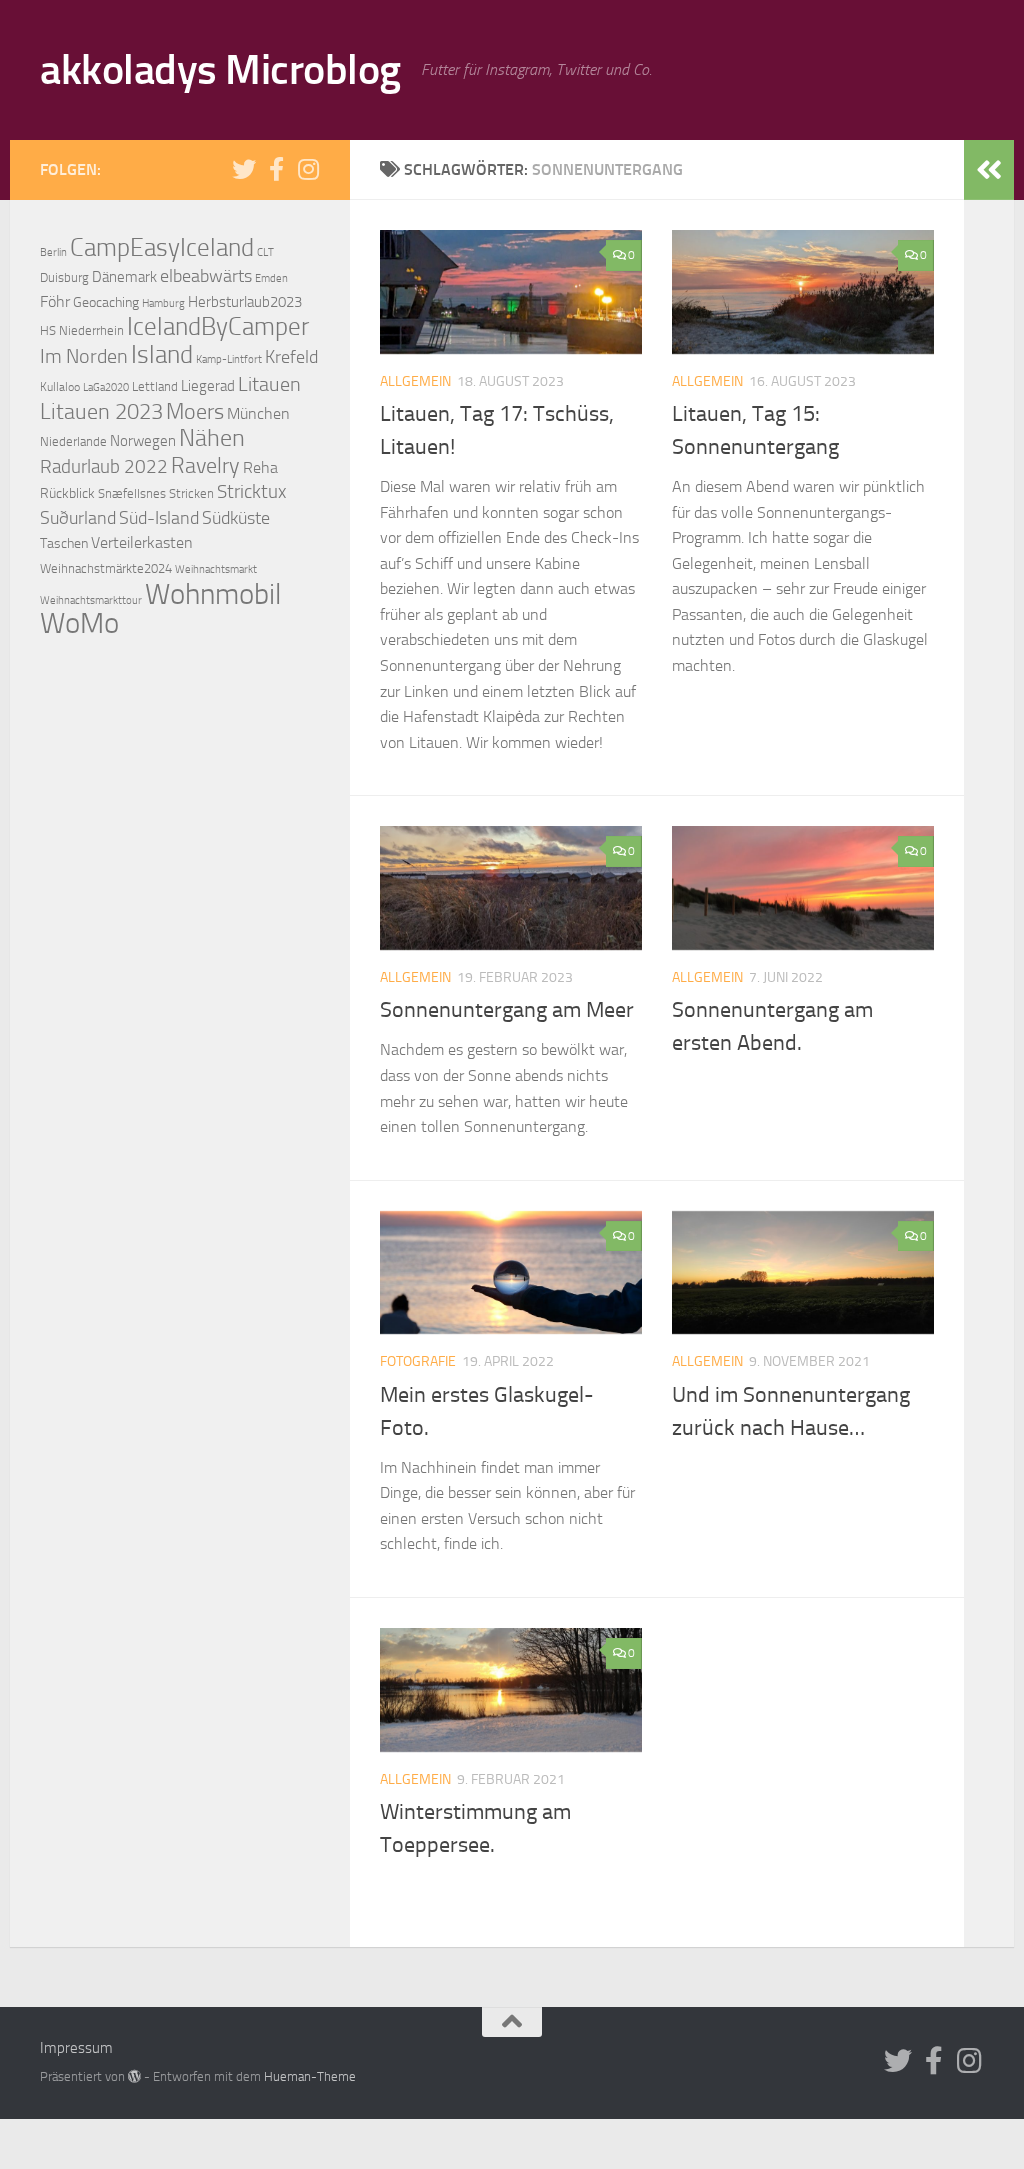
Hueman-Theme (310, 2076)
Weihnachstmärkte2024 (106, 568)
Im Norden (84, 356)
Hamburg (163, 303)
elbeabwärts (206, 276)
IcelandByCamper (218, 326)
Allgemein (415, 381)
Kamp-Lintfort (229, 359)
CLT (265, 252)
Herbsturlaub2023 (245, 302)
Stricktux (251, 492)
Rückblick (67, 493)
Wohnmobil (213, 594)
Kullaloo (60, 387)
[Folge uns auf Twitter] (244, 169)
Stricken (191, 493)
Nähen (212, 438)
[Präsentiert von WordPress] (134, 2076)
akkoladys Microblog (220, 70)
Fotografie (418, 1361)
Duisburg (64, 277)
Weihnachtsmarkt (216, 569)
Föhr (55, 301)
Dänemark (124, 277)
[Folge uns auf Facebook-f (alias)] (276, 169)
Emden (271, 278)
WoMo (79, 623)
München (258, 414)
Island (162, 354)
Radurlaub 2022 (104, 466)
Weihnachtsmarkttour (91, 600)
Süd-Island (159, 518)
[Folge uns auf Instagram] (308, 169)
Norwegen (143, 441)
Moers (195, 412)
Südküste (236, 518)
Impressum (76, 2048)
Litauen (269, 384)
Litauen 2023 (101, 411)
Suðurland (78, 518)
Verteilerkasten (142, 542)
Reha (260, 467)
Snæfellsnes (132, 493)
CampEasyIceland (162, 247)
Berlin (53, 252)
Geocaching (106, 302)
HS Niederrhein (82, 330)
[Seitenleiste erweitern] (989, 170)
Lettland (155, 386)
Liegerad (208, 386)
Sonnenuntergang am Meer (507, 1010)
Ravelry (205, 466)
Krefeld (291, 357)
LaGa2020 (106, 387)
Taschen (64, 543)
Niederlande (73, 441)
